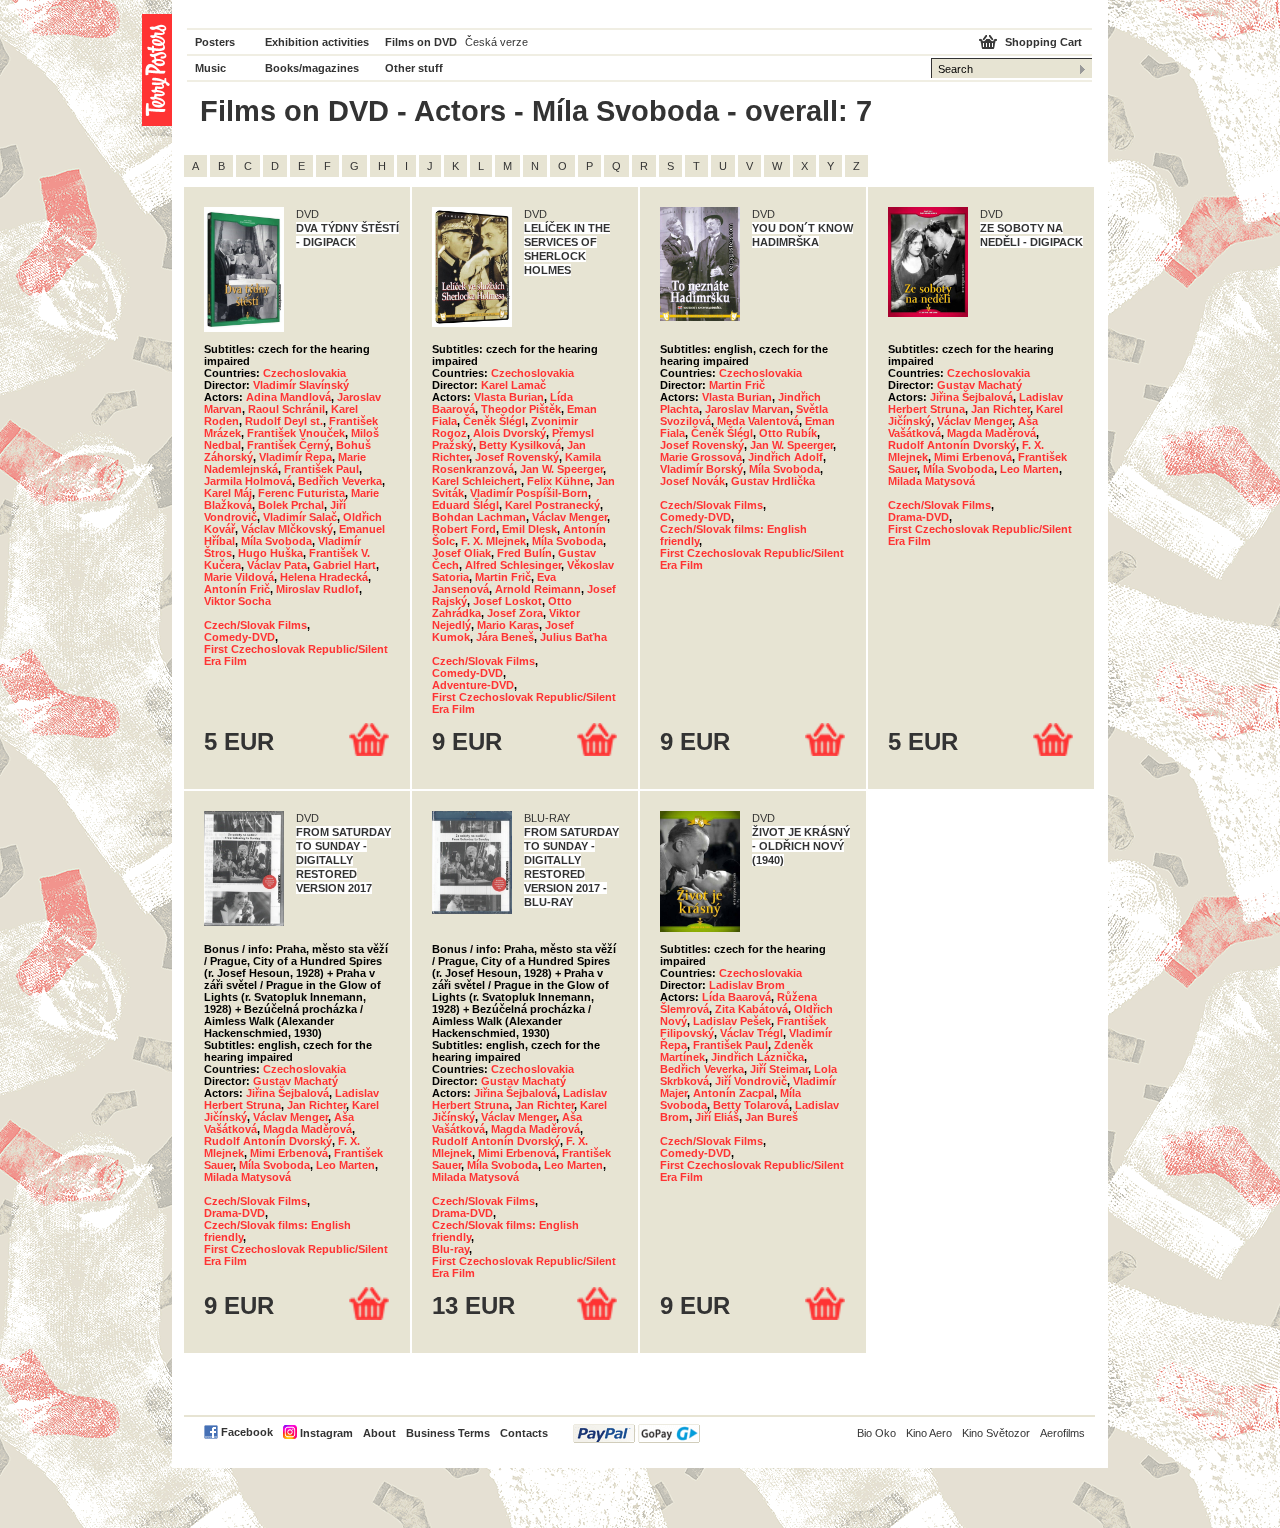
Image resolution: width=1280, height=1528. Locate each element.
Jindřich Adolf (785, 457)
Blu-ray (450, 1249)
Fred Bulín (524, 553)
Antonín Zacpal (733, 1093)
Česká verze (496, 42)
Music (210, 68)
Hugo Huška (270, 553)
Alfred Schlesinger (513, 565)
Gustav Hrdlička (773, 481)
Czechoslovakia (304, 373)
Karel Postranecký (552, 505)
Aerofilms (1062, 1433)
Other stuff (414, 68)
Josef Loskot (507, 601)
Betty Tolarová (751, 1105)
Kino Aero (929, 1433)
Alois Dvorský (509, 433)
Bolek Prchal (291, 505)
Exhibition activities (317, 42)
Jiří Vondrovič (751, 1081)
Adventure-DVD (473, 685)
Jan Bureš (771, 1117)
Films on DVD (421, 42)
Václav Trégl (751, 1033)
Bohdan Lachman (479, 517)
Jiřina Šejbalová (971, 397)
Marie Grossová (701, 457)
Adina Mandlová (288, 397)
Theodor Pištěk (521, 409)
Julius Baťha (573, 637)
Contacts (524, 1433)
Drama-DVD (918, 517)
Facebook (247, 1432)
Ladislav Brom (747, 985)
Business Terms (448, 1433)
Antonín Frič (237, 589)
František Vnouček (296, 433)
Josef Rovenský (517, 457)
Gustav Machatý (979, 385)
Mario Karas (508, 625)
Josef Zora (515, 613)
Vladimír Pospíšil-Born (529, 493)
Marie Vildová (239, 577)
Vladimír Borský (701, 469)
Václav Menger (569, 517)
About (379, 1433)
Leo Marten (1029, 469)
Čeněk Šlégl (494, 421)
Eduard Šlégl (465, 505)
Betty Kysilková (520, 445)
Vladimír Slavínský (301, 385)
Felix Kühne (558, 481)
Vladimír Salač (300, 517)
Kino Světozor (996, 1433)
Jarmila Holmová (248, 481)
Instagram (326, 1433)
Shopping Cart (1043, 42)
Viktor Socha (237, 601)
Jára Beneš (505, 637)
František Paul (321, 469)
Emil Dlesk (529, 529)
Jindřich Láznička (757, 1057)
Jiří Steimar (779, 1069)
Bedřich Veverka (340, 481)
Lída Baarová (736, 997)
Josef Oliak (461, 553)
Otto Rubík (788, 433)
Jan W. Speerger (561, 469)
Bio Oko (876, 1433)
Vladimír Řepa (295, 457)
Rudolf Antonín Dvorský (952, 445)
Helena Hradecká (324, 577)
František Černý (288, 445)
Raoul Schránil (286, 409)
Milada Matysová (931, 481)
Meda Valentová (758, 421)
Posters (215, 42)
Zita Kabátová (751, 1009)
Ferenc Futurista (301, 493)
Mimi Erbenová (973, 457)
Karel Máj (228, 493)
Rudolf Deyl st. (284, 421)
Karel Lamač (513, 385)
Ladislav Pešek (732, 1021)
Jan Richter (1000, 409)
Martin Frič (503, 577)
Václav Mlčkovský (287, 529)
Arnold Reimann (538, 589)
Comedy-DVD (239, 637)
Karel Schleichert (476, 481)
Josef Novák (692, 481)
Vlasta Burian (509, 397)
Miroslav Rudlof (317, 589)
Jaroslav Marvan (747, 409)
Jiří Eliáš (717, 1117)
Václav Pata (277, 565)
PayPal (636, 1433)
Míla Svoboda (276, 541)
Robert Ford (464, 529)
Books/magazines (312, 68)
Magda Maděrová (991, 433)
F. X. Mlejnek (493, 541)
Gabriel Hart (344, 565)
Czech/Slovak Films (255, 625)
